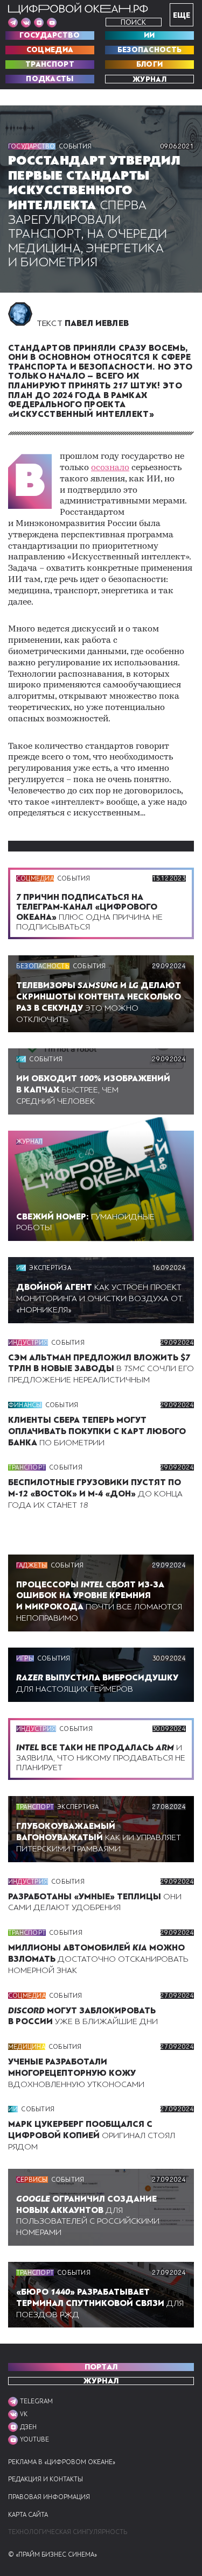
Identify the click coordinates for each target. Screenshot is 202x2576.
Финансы (25, 1405)
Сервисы (32, 2180)
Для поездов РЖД (100, 2303)
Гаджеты (32, 1565)
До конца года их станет (95, 1494)
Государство (50, 36)
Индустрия (28, 1343)
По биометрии (97, 1431)
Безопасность (150, 50)
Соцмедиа (50, 50)
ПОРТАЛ (101, 2367)
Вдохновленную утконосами (76, 2073)
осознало (110, 468)
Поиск (133, 22)
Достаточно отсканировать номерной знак (98, 1959)
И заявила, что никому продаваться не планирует (101, 1757)
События (75, 146)
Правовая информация (49, 2497)
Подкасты (50, 79)
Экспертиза (50, 1268)
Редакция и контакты (46, 2479)
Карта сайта (28, 2515)
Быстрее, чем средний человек (93, 1090)
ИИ (149, 36)
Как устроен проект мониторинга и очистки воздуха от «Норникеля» (99, 1298)
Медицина (27, 2047)
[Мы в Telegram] (13, 23)
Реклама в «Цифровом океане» (62, 2462)
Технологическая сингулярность (68, 2532)
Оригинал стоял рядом (92, 2135)
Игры (25, 1658)
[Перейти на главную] (78, 9)
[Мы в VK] (26, 23)
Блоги (150, 65)
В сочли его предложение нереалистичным (101, 1369)
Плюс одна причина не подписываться (89, 912)
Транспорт (50, 65)
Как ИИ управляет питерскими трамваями (99, 1837)
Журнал (149, 79)
